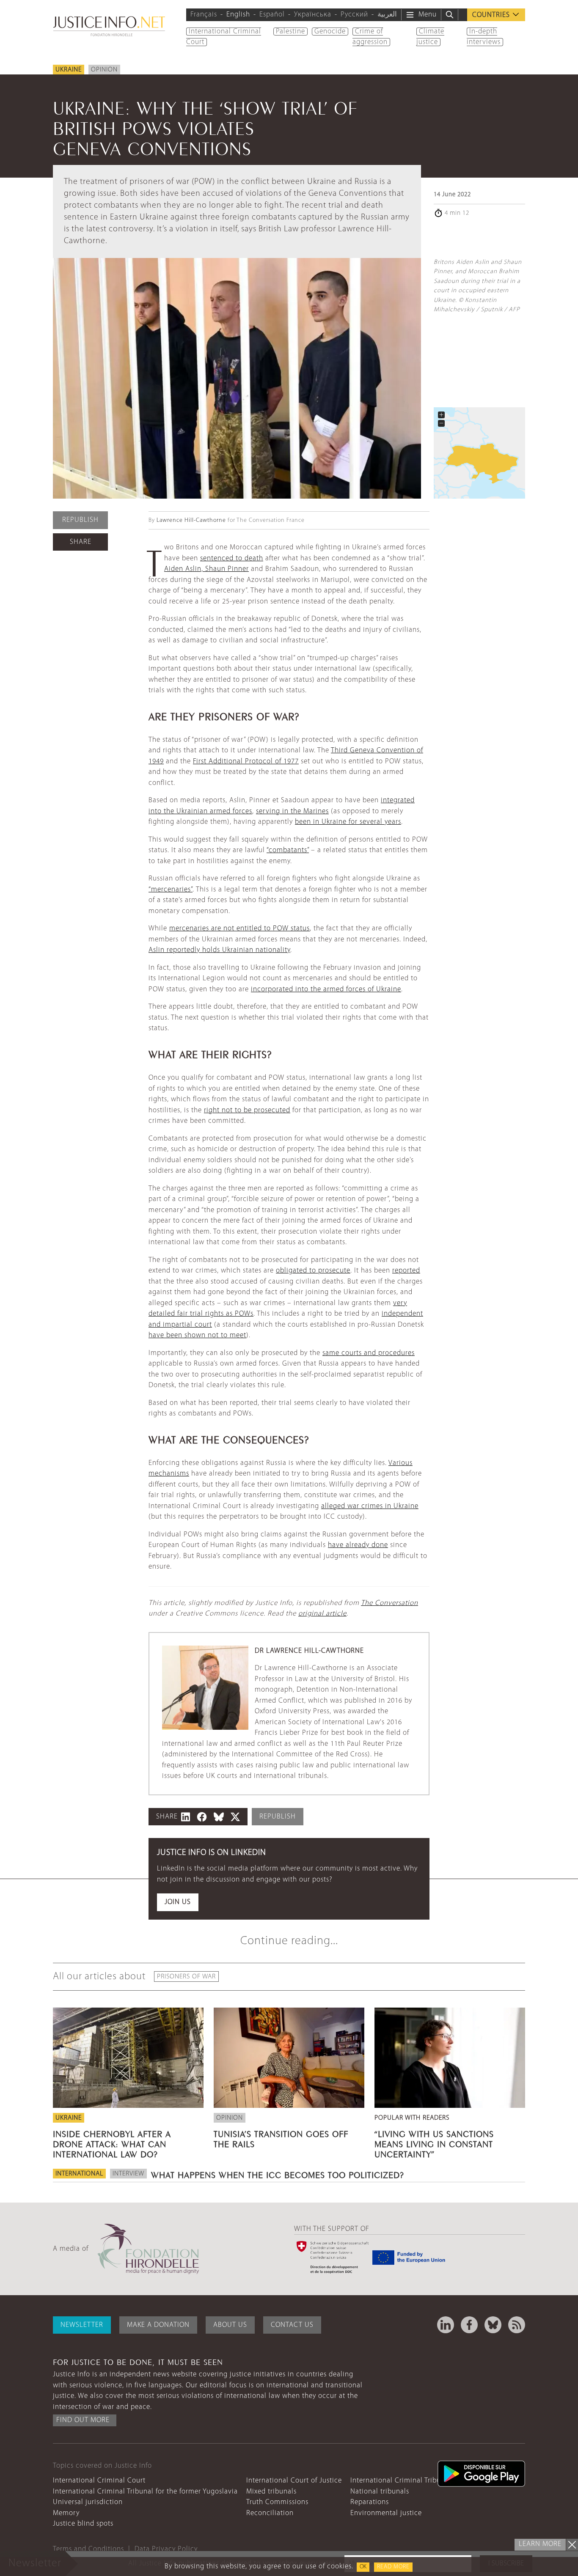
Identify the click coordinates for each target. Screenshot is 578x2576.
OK (363, 2567)
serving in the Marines (292, 811)
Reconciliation (270, 2513)
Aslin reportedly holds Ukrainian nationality (219, 950)
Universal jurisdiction (88, 2502)
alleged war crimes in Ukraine (370, 1506)
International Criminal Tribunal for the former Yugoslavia (145, 2492)
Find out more (83, 2420)
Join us (178, 1902)
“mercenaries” (171, 890)
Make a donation (158, 2325)
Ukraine (69, 70)
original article (322, 1614)
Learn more (540, 2544)
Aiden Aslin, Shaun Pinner (206, 569)
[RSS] (517, 2325)
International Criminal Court (99, 2481)
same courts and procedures (369, 1353)
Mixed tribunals (271, 2492)
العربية (387, 15)
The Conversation (389, 1603)
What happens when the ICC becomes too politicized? (278, 2174)
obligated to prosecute (313, 1271)
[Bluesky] (493, 2325)
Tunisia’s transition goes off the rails (281, 2138)
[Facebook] (469, 2325)
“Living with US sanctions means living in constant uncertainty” (434, 2143)
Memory (66, 2513)
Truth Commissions (277, 2502)
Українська (313, 15)
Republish (80, 520)
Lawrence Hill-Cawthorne (191, 520)
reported (406, 1271)
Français (204, 15)
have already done (358, 1545)
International (79, 2174)
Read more (393, 2567)
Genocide (330, 32)
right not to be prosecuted (247, 1110)
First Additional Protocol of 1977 (246, 761)
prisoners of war (186, 1977)
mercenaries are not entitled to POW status (239, 929)
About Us (230, 2325)
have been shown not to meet (197, 1335)
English (238, 15)
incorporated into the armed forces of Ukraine (326, 989)
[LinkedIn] (446, 2325)
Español (272, 15)
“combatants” (288, 850)
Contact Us (292, 2325)
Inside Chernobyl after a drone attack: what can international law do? (112, 2143)
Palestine (290, 32)
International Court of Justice (294, 2481)
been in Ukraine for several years (348, 822)
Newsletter (82, 2325)
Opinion (104, 70)
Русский (354, 15)
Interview (128, 2174)
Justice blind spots (83, 2524)
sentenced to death (232, 558)
